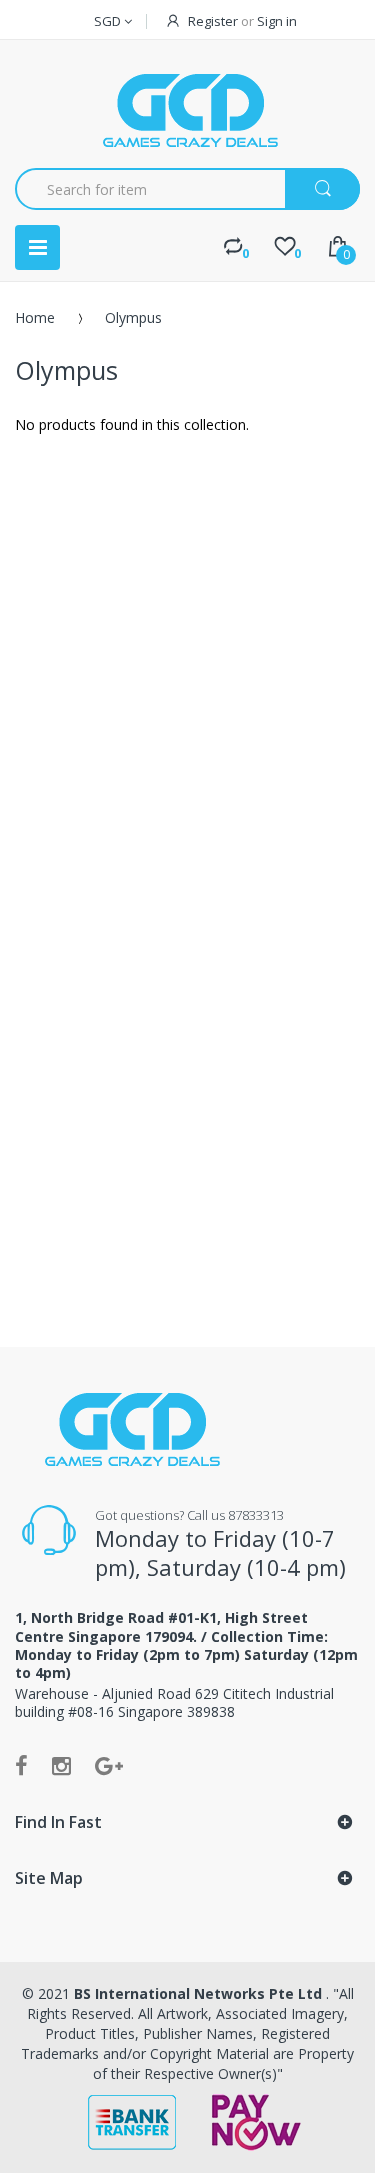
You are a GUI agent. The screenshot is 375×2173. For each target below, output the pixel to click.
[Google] (109, 1765)
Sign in (277, 21)
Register (213, 21)
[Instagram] (61, 1765)
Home (35, 317)
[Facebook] (21, 1765)
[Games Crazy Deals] (188, 110)
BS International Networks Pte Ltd (200, 1993)
